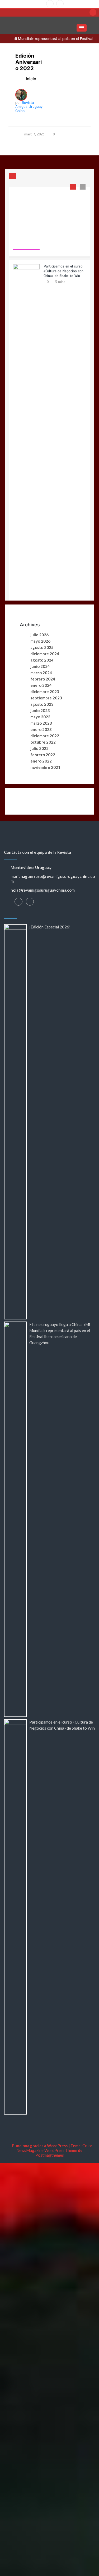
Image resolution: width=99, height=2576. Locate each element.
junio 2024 (40, 666)
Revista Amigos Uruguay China (29, 107)
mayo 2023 (40, 717)
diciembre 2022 (45, 736)
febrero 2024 (43, 679)
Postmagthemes (50, 2155)
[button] (82, 28)
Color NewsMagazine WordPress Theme (54, 2148)
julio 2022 (39, 748)
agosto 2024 (42, 660)
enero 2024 (41, 685)
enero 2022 (41, 761)
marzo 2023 (41, 723)
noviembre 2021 (45, 767)
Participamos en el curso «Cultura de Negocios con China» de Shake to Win (63, 198)
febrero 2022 (43, 755)
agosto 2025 (42, 647)
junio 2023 (40, 710)
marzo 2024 (41, 673)
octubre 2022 (43, 742)
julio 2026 (39, 635)
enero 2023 (41, 729)
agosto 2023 (42, 704)
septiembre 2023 (46, 698)
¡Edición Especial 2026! (50, 927)
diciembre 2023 (45, 692)
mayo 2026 (40, 641)
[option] (49, 394)
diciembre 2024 (45, 654)
